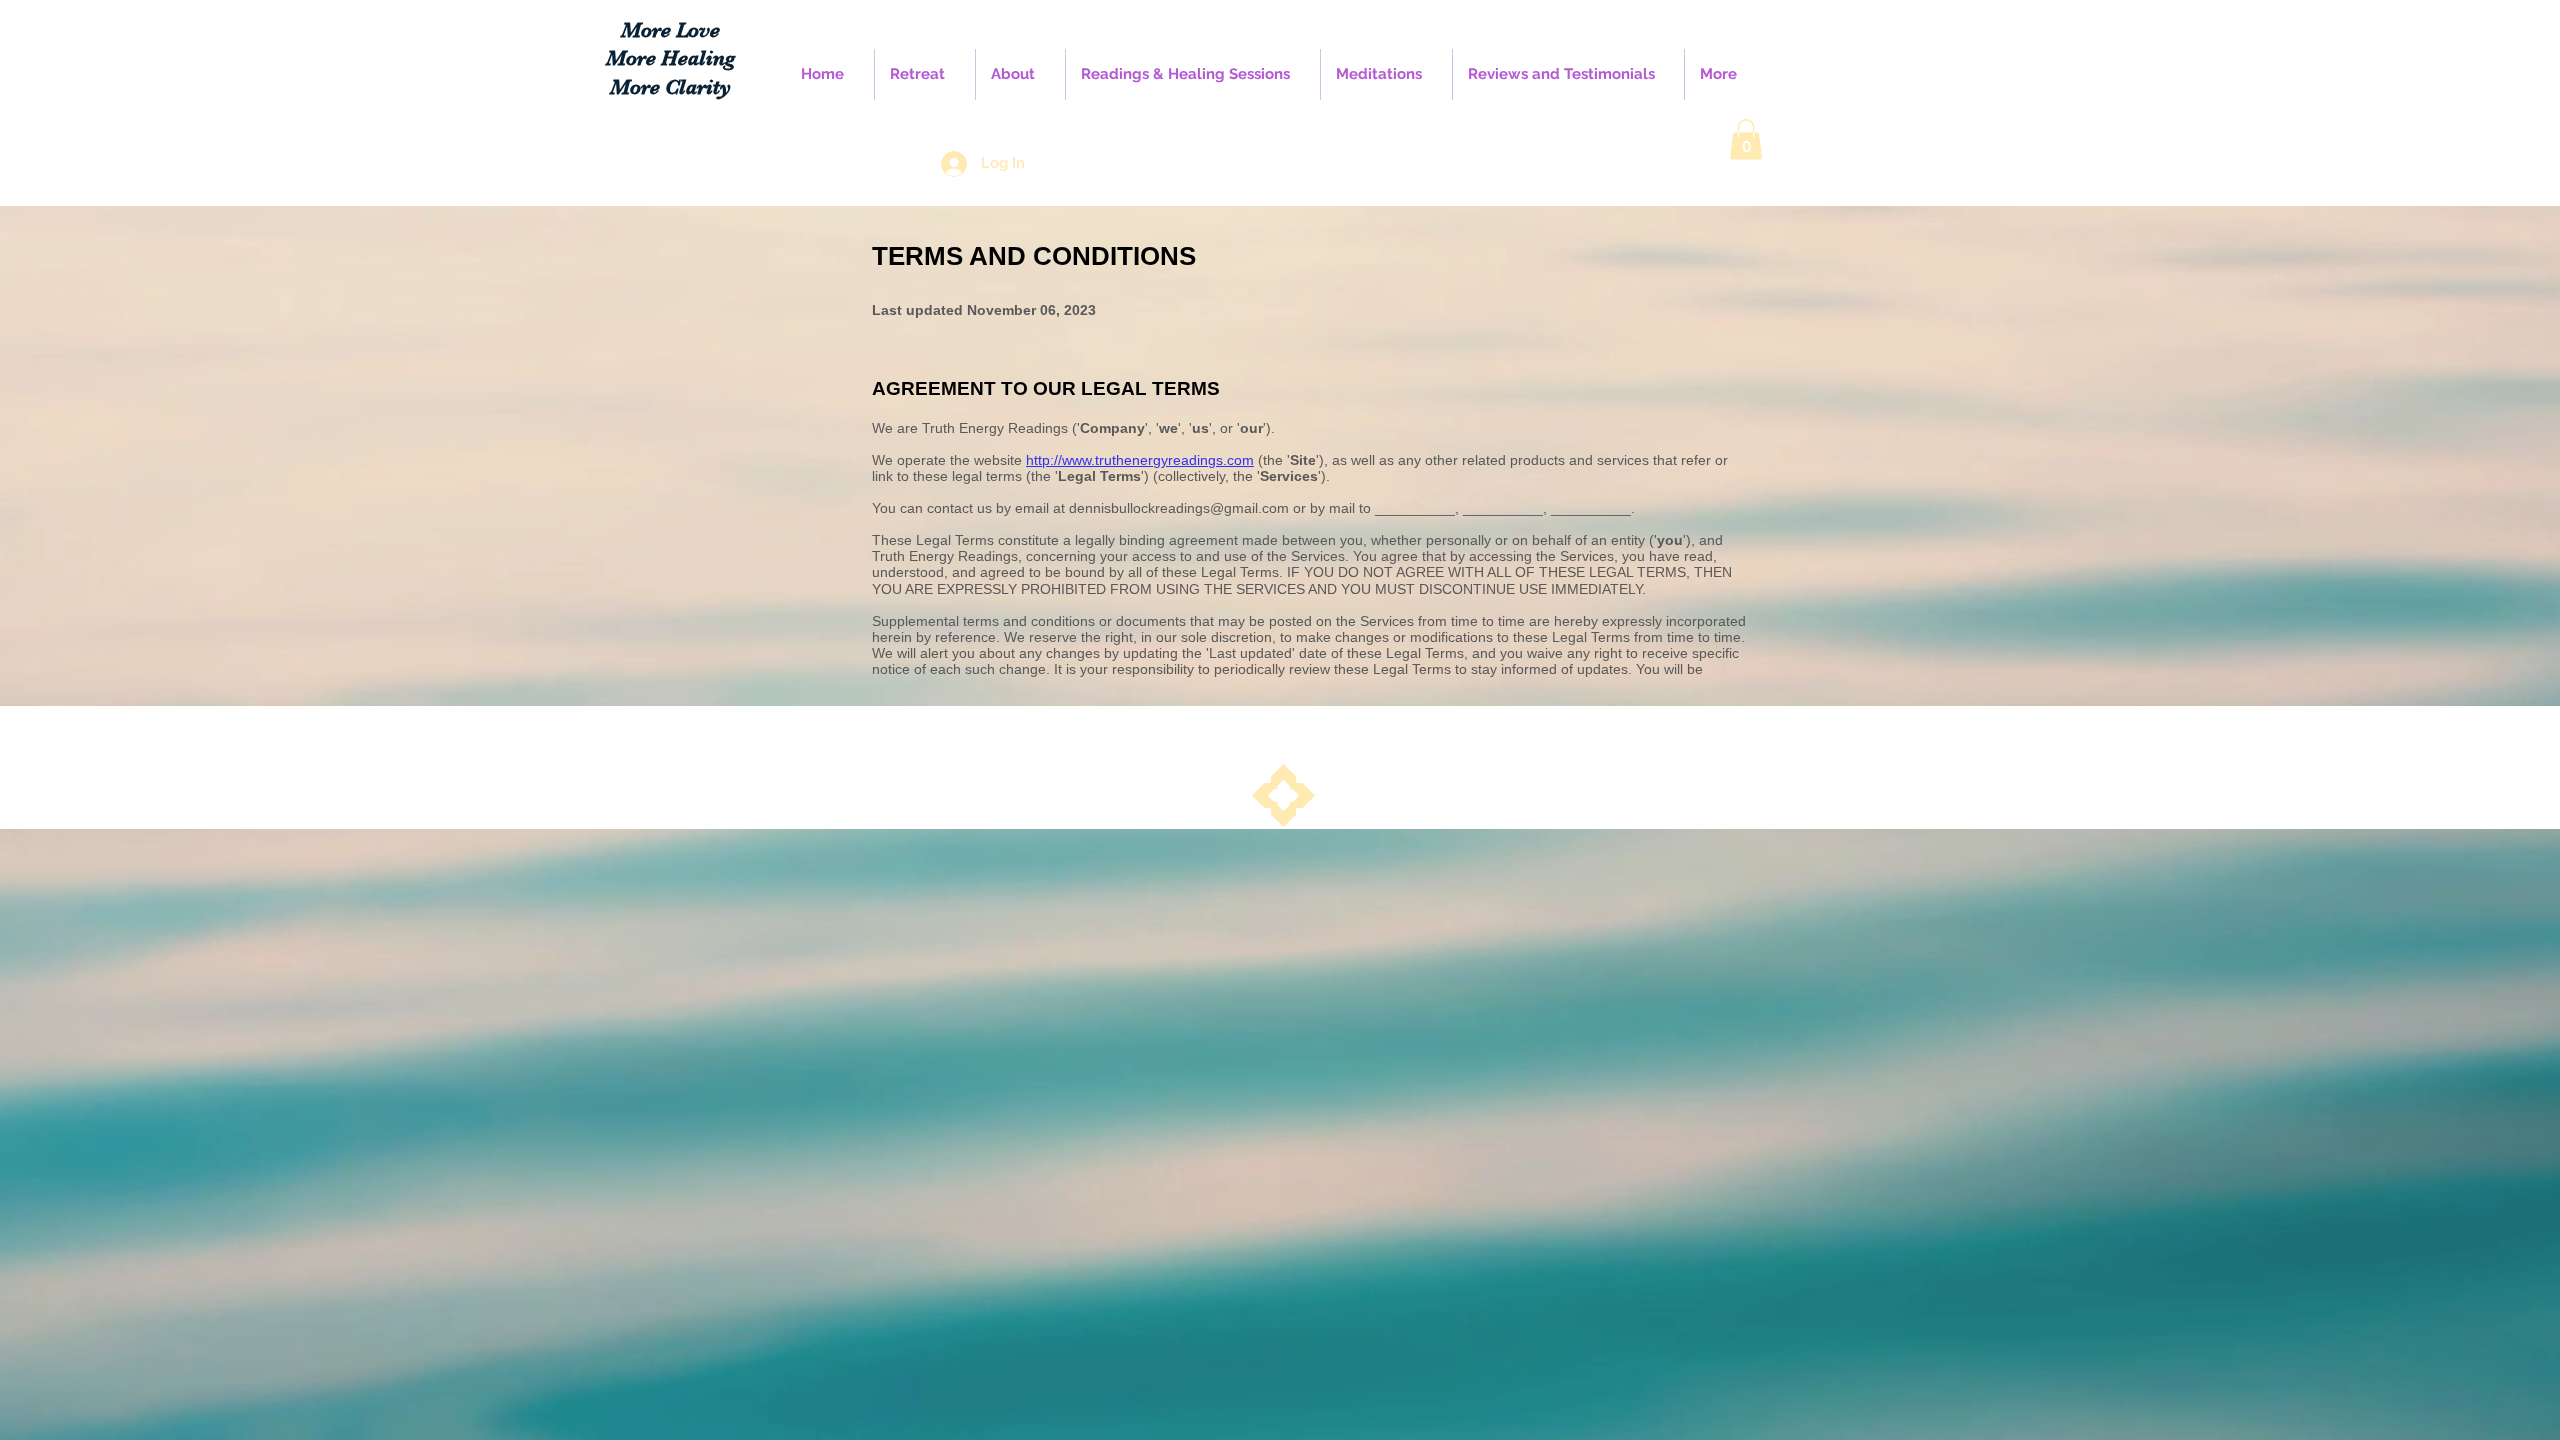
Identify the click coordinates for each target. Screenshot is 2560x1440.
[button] (1746, 139)
